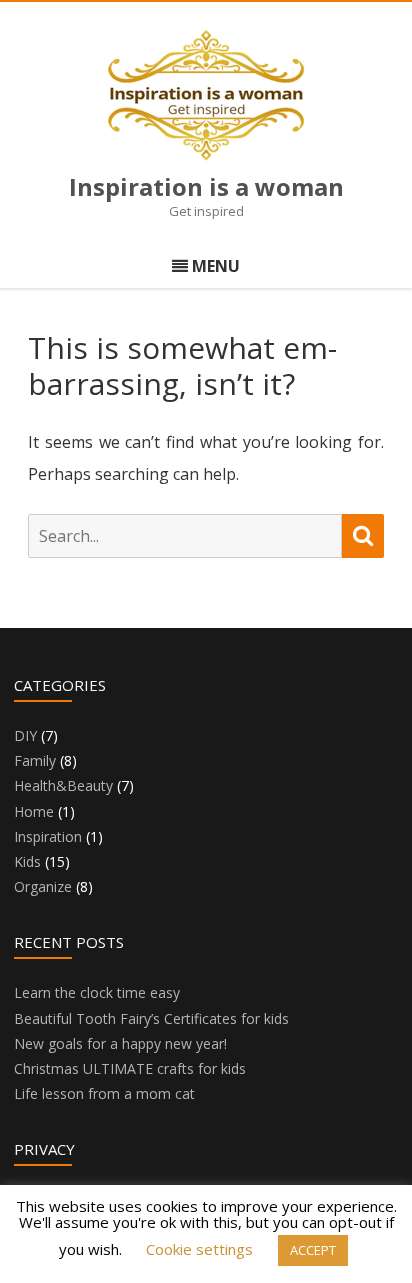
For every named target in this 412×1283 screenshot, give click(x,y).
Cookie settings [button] (199, 1249)
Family (35, 760)
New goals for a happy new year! (120, 1043)
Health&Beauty (63, 785)
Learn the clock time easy (97, 992)
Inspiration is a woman (206, 187)
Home (34, 811)
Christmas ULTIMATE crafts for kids (130, 1068)
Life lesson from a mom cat (104, 1093)
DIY (25, 735)
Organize (43, 886)
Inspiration (48, 836)
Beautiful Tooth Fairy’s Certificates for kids (151, 1018)
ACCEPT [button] (313, 1250)
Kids (27, 861)
